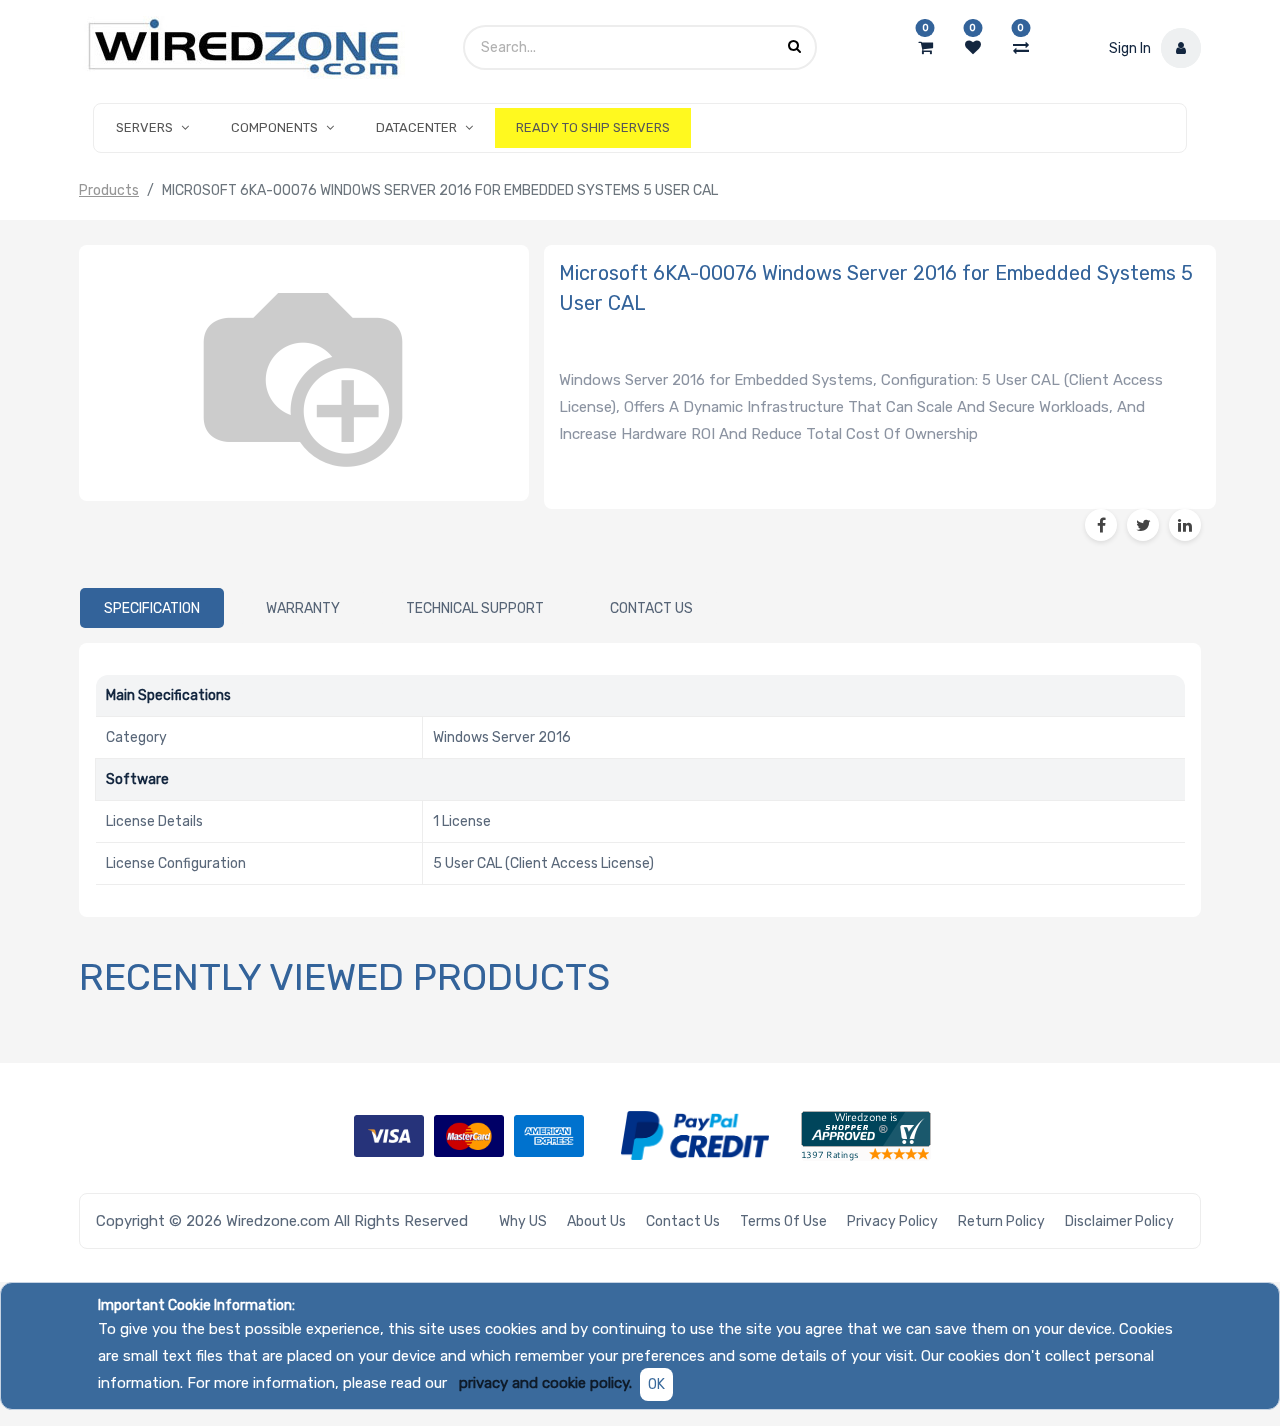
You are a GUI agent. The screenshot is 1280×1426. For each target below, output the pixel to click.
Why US (523, 1221)
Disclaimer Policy (1119, 1221)
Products (109, 190)
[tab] (152, 608)
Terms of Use (783, 1221)
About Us (596, 1221)
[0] (925, 48)
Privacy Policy (892, 1221)
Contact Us (683, 1221)
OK (656, 1384)
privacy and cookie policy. (545, 1383)
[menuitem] (593, 128)
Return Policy (1001, 1221)
